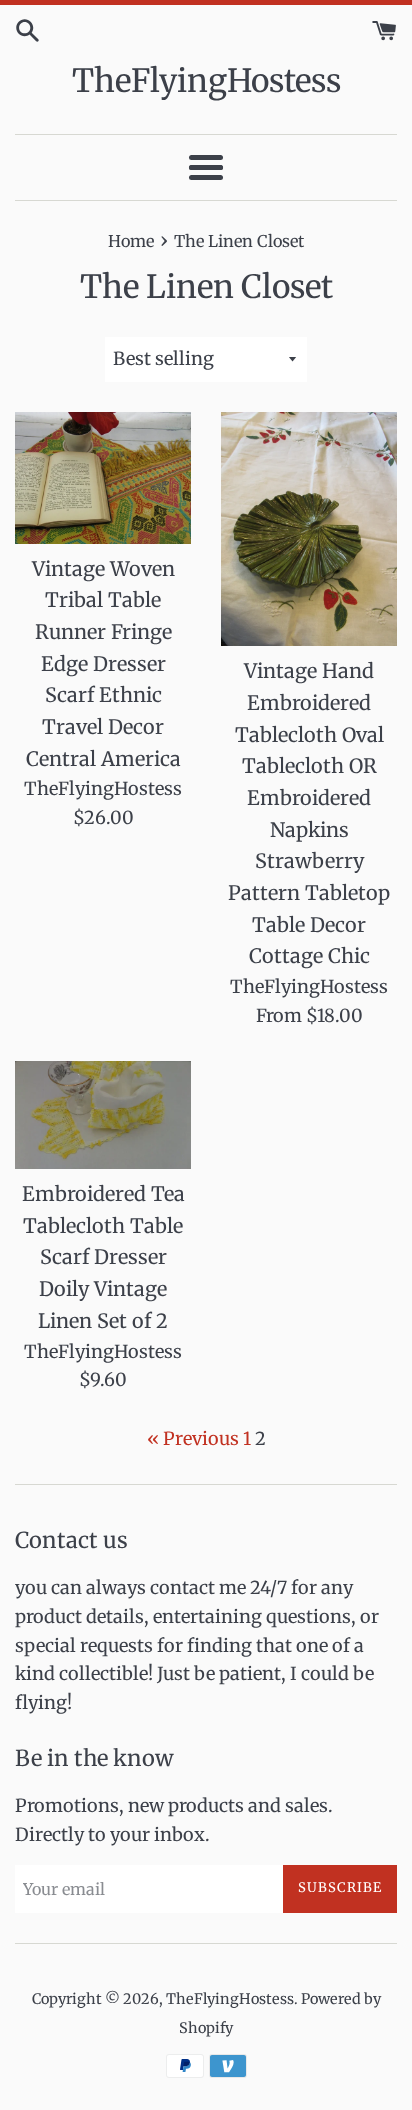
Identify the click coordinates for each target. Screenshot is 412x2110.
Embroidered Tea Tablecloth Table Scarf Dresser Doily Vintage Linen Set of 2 (103, 1257)
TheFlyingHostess (206, 81)
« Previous (193, 1438)
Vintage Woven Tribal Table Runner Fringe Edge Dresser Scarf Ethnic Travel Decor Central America (103, 664)
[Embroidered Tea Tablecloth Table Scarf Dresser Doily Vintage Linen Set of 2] (103, 1115)
